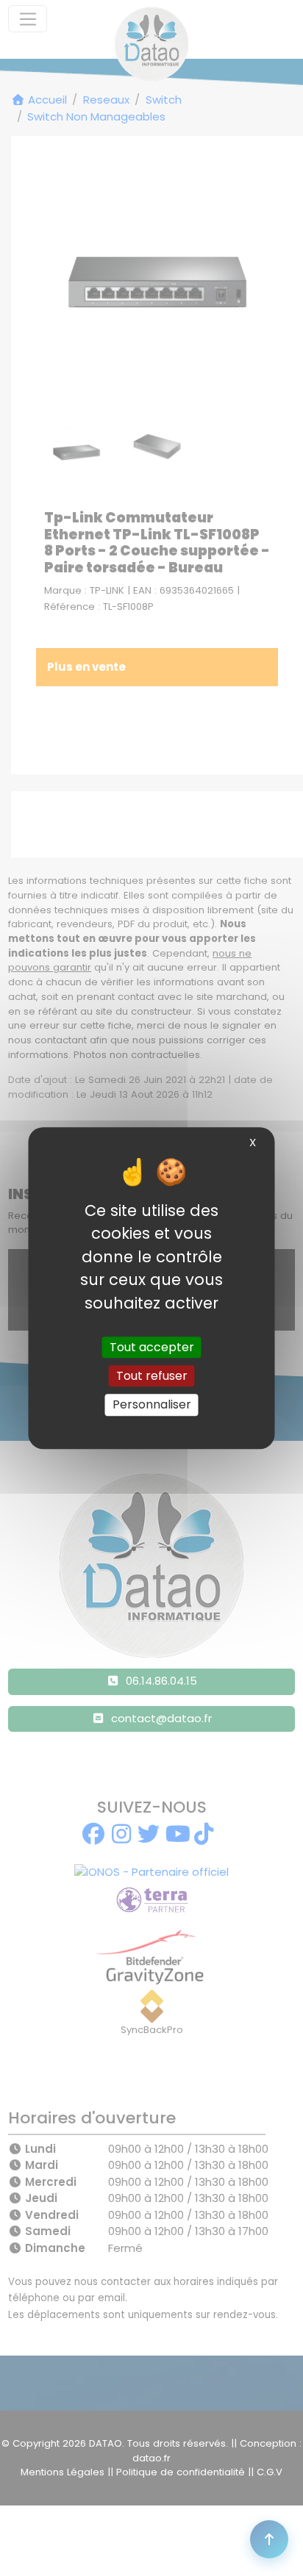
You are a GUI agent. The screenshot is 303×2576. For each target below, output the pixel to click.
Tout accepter (152, 1347)
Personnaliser (152, 1405)
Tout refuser (152, 1376)
